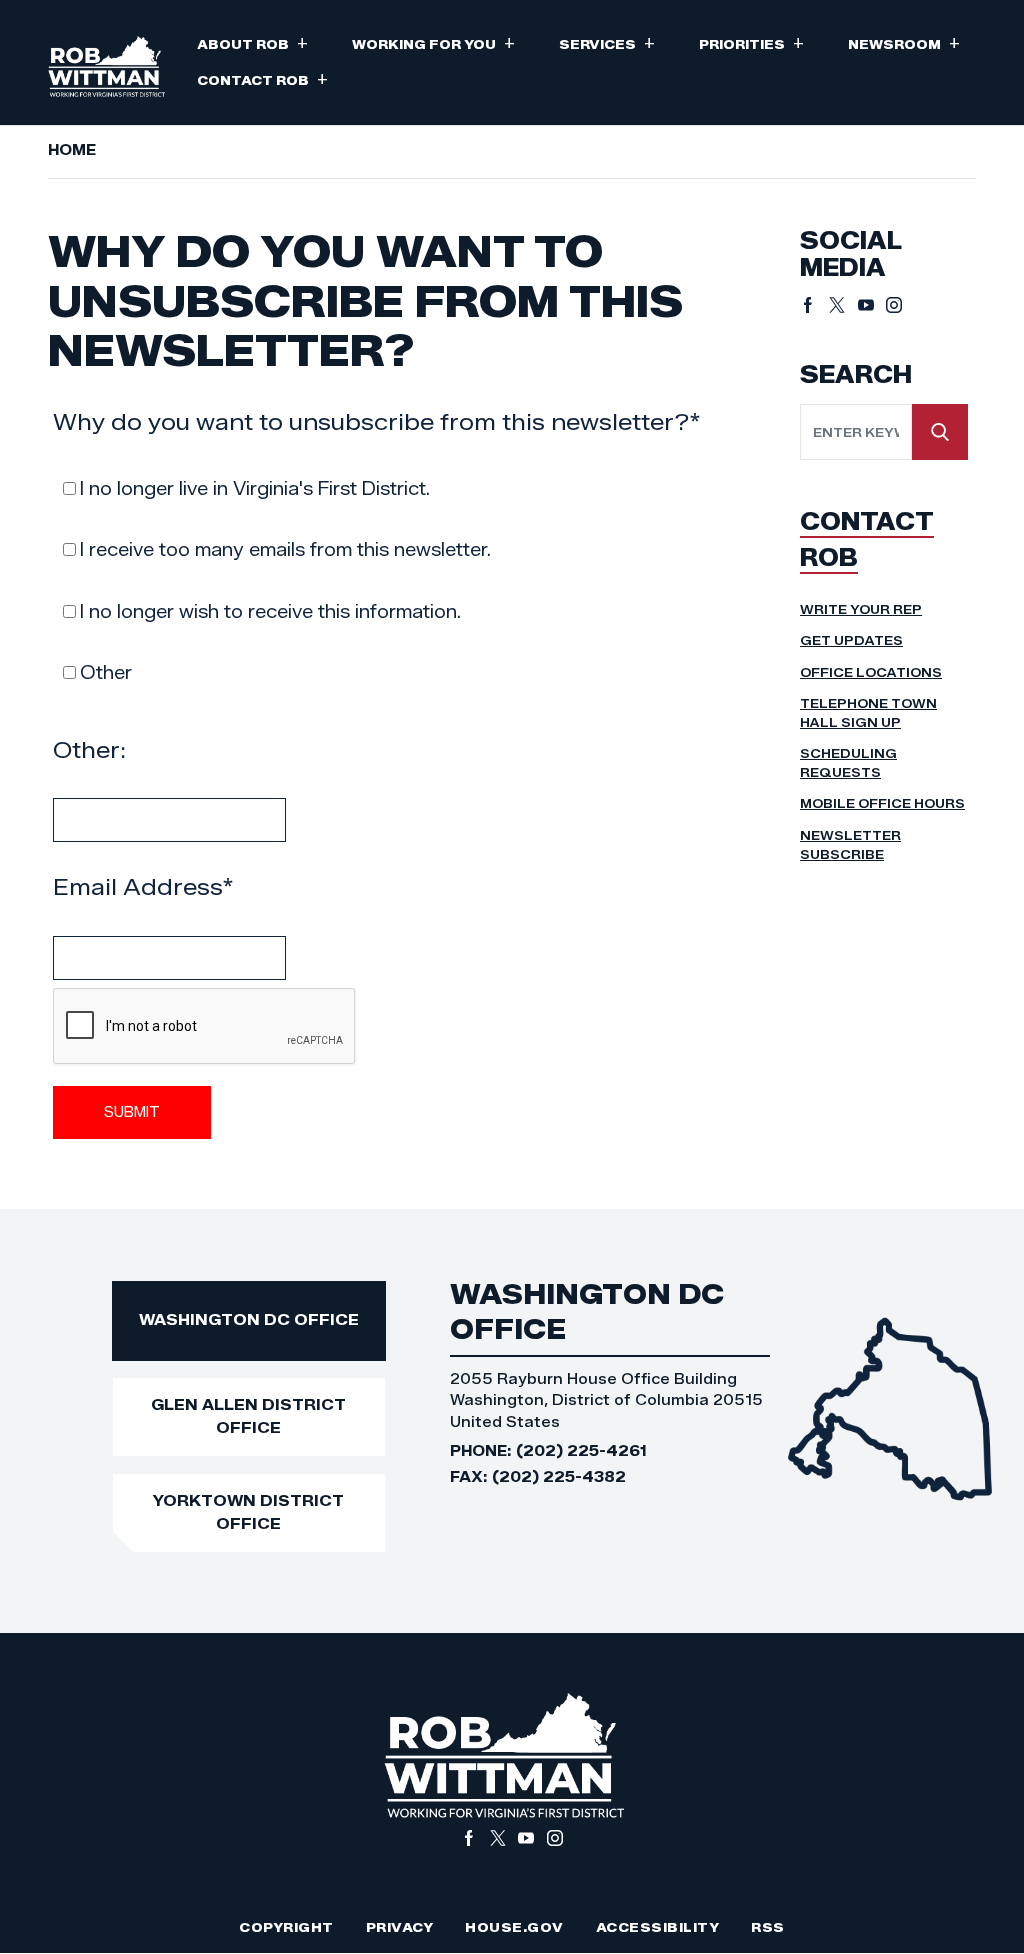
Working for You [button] (433, 42)
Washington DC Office (249, 1319)
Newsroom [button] (904, 42)
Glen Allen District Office (248, 1416)
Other (106, 673)
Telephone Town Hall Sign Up (868, 713)
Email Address (143, 887)
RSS (768, 1927)
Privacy (400, 1927)
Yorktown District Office (248, 1512)
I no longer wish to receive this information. (270, 612)
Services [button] (607, 42)
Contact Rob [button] (262, 78)
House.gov (514, 1927)
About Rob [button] (252, 42)
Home (72, 150)
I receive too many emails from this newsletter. (285, 550)
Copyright (286, 1927)
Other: (89, 750)
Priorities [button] (751, 42)
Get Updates (851, 640)
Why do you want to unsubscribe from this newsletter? (377, 422)
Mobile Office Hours (882, 803)
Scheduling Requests (848, 763)
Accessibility (658, 1927)
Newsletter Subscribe (850, 845)
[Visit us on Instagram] (894, 305)
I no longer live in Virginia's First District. (255, 489)
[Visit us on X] (843, 305)
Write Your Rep (861, 609)
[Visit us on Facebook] (814, 305)
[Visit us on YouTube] (872, 305)
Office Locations (871, 672)
